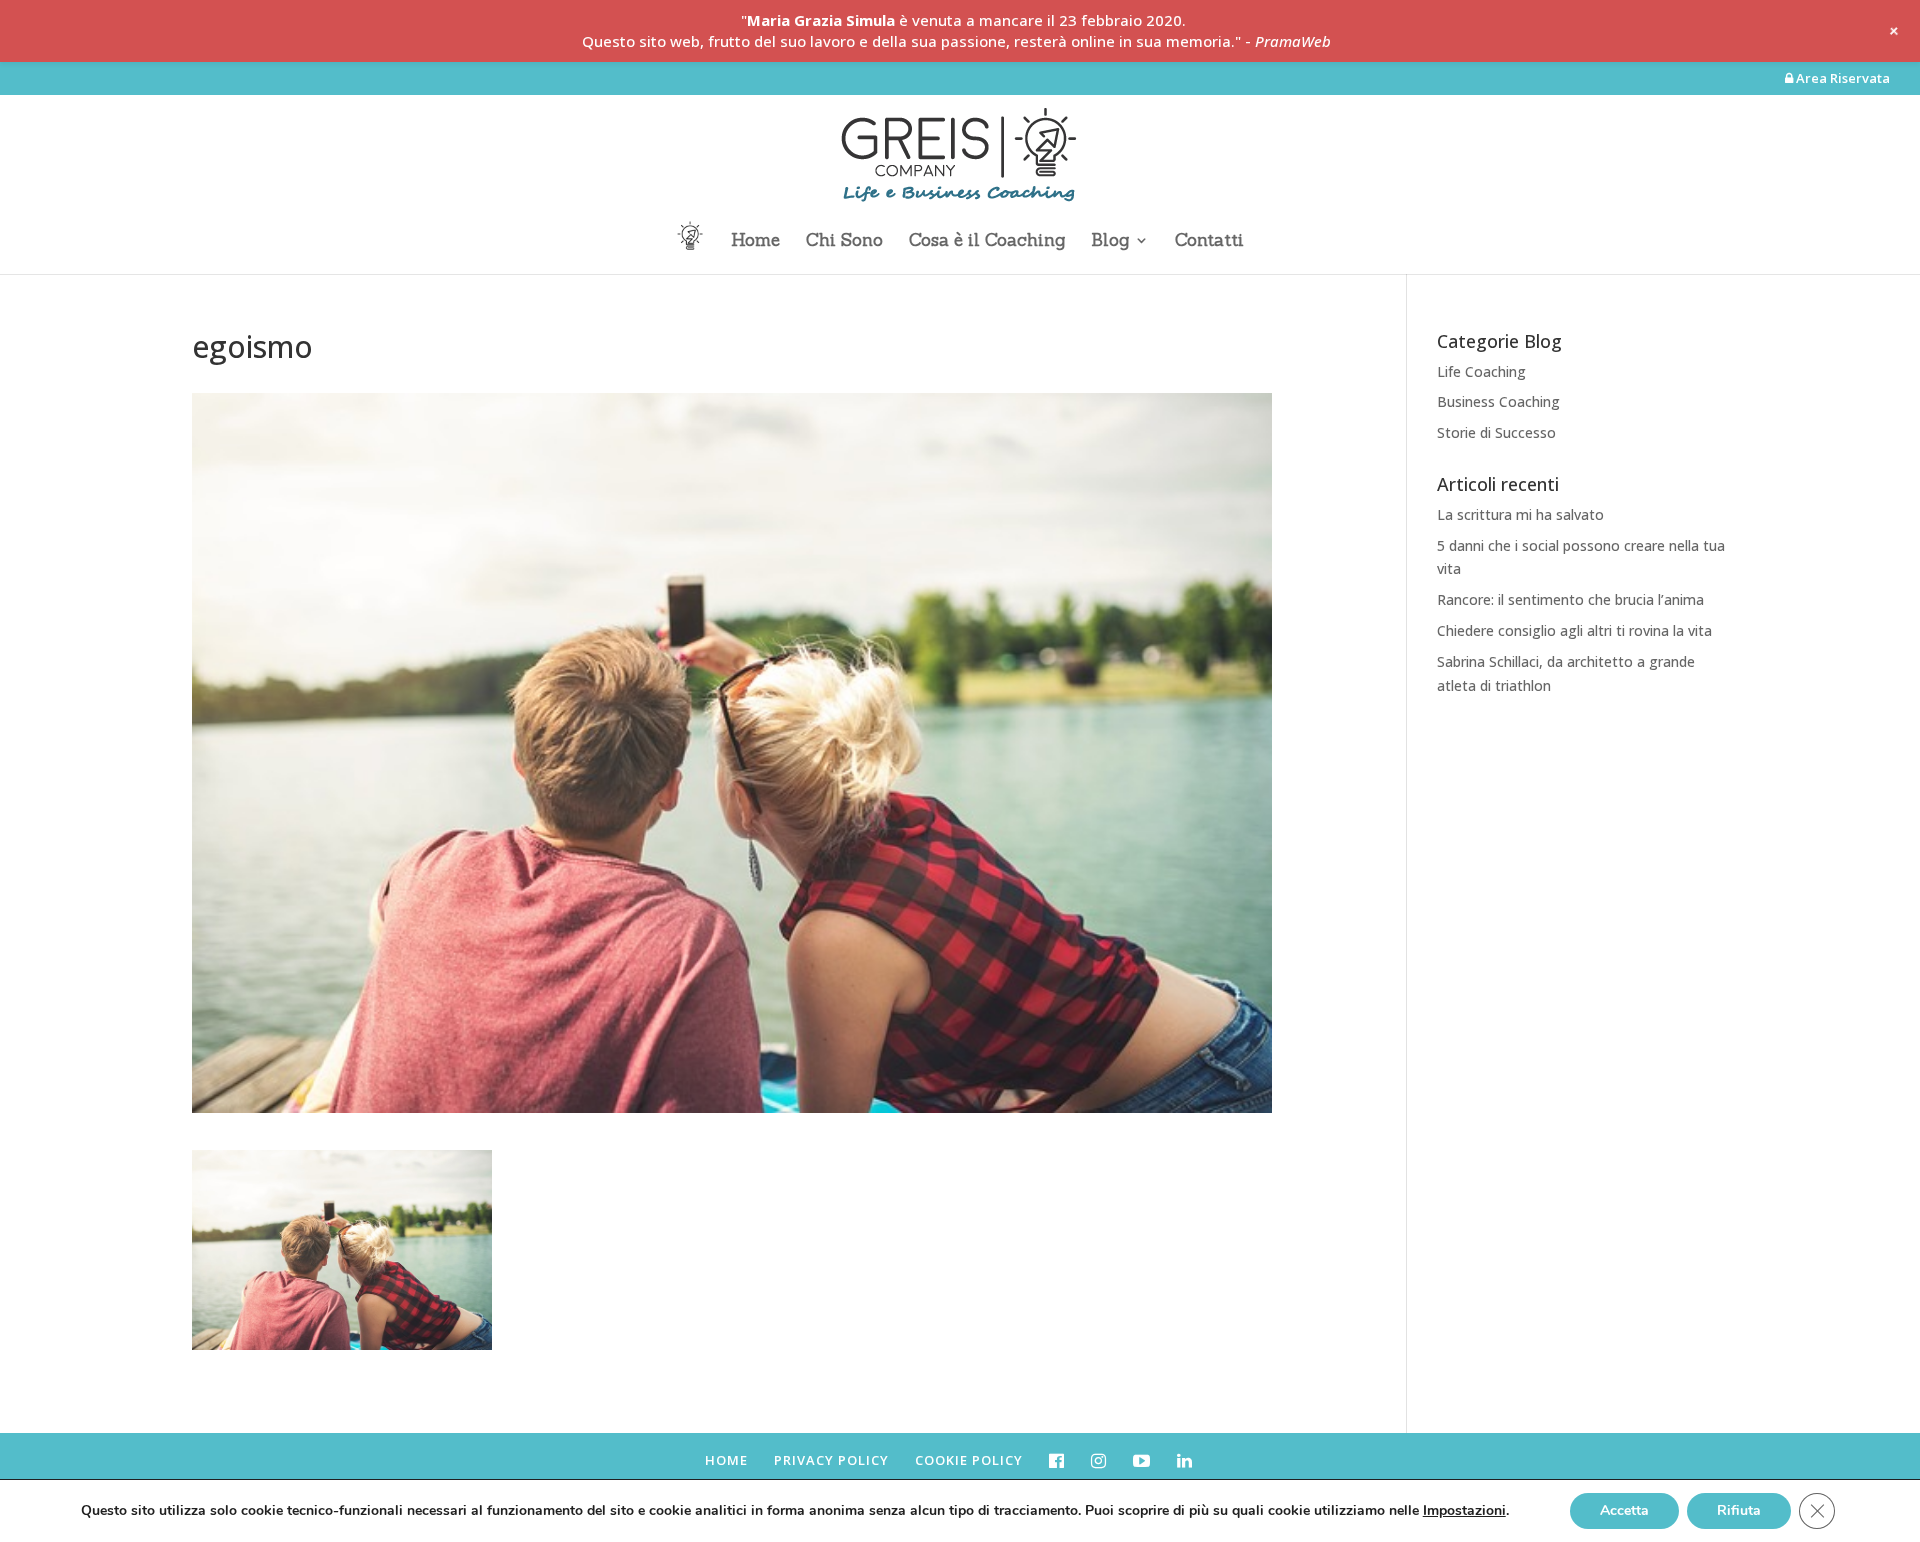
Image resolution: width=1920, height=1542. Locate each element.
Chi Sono (844, 242)
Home (755, 242)
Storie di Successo (1496, 432)
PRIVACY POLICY (831, 1460)
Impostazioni (1464, 1511)
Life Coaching (1481, 371)
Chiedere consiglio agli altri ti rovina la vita (1574, 630)
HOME (726, 1460)
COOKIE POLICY (969, 1460)
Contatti (1209, 242)
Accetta (1624, 1510)
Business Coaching (1498, 401)
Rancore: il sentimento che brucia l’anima (1570, 599)
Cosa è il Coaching (987, 242)
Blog (1110, 242)
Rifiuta (1739, 1510)
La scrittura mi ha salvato (1520, 514)
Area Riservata (1841, 79)
